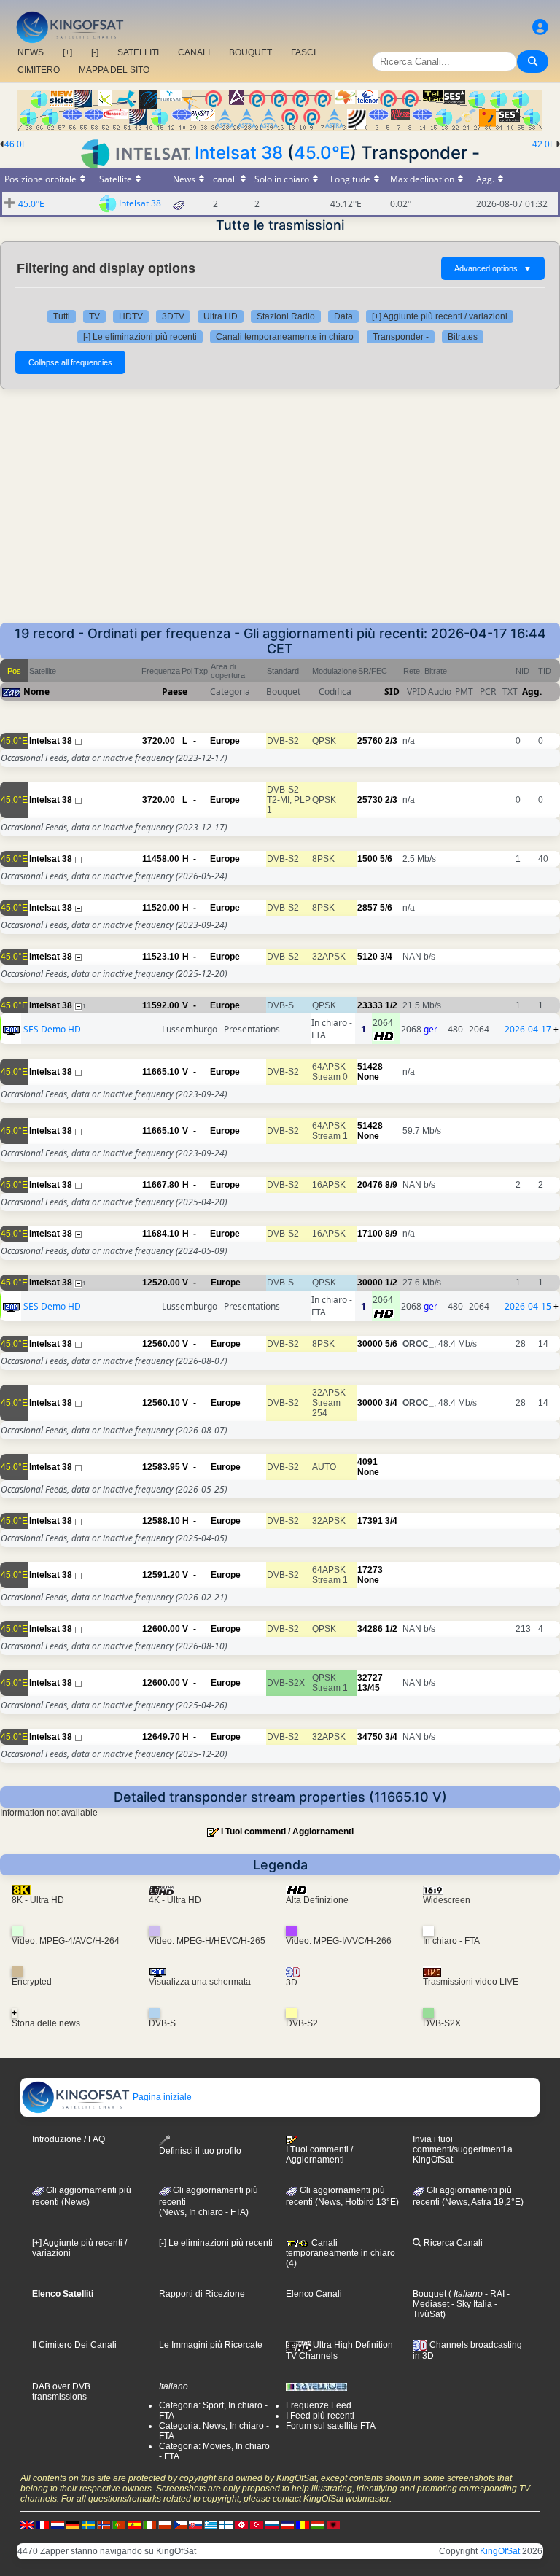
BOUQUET (250, 52)
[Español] (134, 2524)
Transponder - (401, 337)
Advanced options (493, 268)
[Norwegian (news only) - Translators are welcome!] (104, 2524)
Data (343, 316)
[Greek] (211, 2524)
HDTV (131, 316)
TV (94, 316)
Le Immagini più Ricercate (211, 2345)
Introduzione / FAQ (69, 2139)
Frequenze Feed (319, 2405)
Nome (36, 692)
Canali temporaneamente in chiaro (285, 337)
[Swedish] (88, 2524)
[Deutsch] (73, 2524)
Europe (225, 741)
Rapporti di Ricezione (202, 2294)
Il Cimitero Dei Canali (74, 2345)
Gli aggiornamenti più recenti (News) (82, 2196)
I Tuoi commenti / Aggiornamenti (287, 1832)
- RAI (494, 2294)
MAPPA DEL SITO (114, 70)
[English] (27, 2524)
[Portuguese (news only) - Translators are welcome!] (119, 2524)
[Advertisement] (280, 513)
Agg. (532, 692)
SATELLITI (138, 52)
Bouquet (429, 2294)
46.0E (16, 144)
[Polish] (165, 2524)
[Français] (42, 2524)
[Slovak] (195, 2524)
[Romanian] (303, 2524)
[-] (95, 52)
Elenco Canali (314, 2294)
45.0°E (322, 153)
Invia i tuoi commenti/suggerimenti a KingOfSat (463, 2149)
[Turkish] (257, 2524)
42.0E (544, 144)
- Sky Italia (471, 2304)
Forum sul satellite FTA (331, 2426)
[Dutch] (58, 2524)
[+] (67, 52)
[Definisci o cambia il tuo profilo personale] (540, 27)
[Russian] (272, 2524)
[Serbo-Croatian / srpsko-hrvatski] (287, 2524)
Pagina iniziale (161, 2097)
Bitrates (463, 337)
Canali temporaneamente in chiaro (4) (341, 2253)
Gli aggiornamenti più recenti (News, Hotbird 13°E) (342, 2196)
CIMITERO (39, 70)
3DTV (173, 316)
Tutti (62, 316)
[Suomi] (226, 2524)
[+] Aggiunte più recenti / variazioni (440, 316)
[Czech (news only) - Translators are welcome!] (180, 2524)
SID (392, 692)
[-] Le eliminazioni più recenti (140, 337)
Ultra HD (221, 316)
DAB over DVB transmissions (61, 2392)
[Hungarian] (318, 2524)
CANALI (194, 52)
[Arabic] (241, 2524)
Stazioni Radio (286, 316)
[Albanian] (333, 2524)
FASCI (303, 52)
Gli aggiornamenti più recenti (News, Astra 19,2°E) (468, 2196)
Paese (175, 692)
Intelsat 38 (239, 153)
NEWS (31, 52)
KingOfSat (500, 2551)
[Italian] (149, 2524)
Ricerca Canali (452, 2243)
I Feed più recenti (320, 2416)
